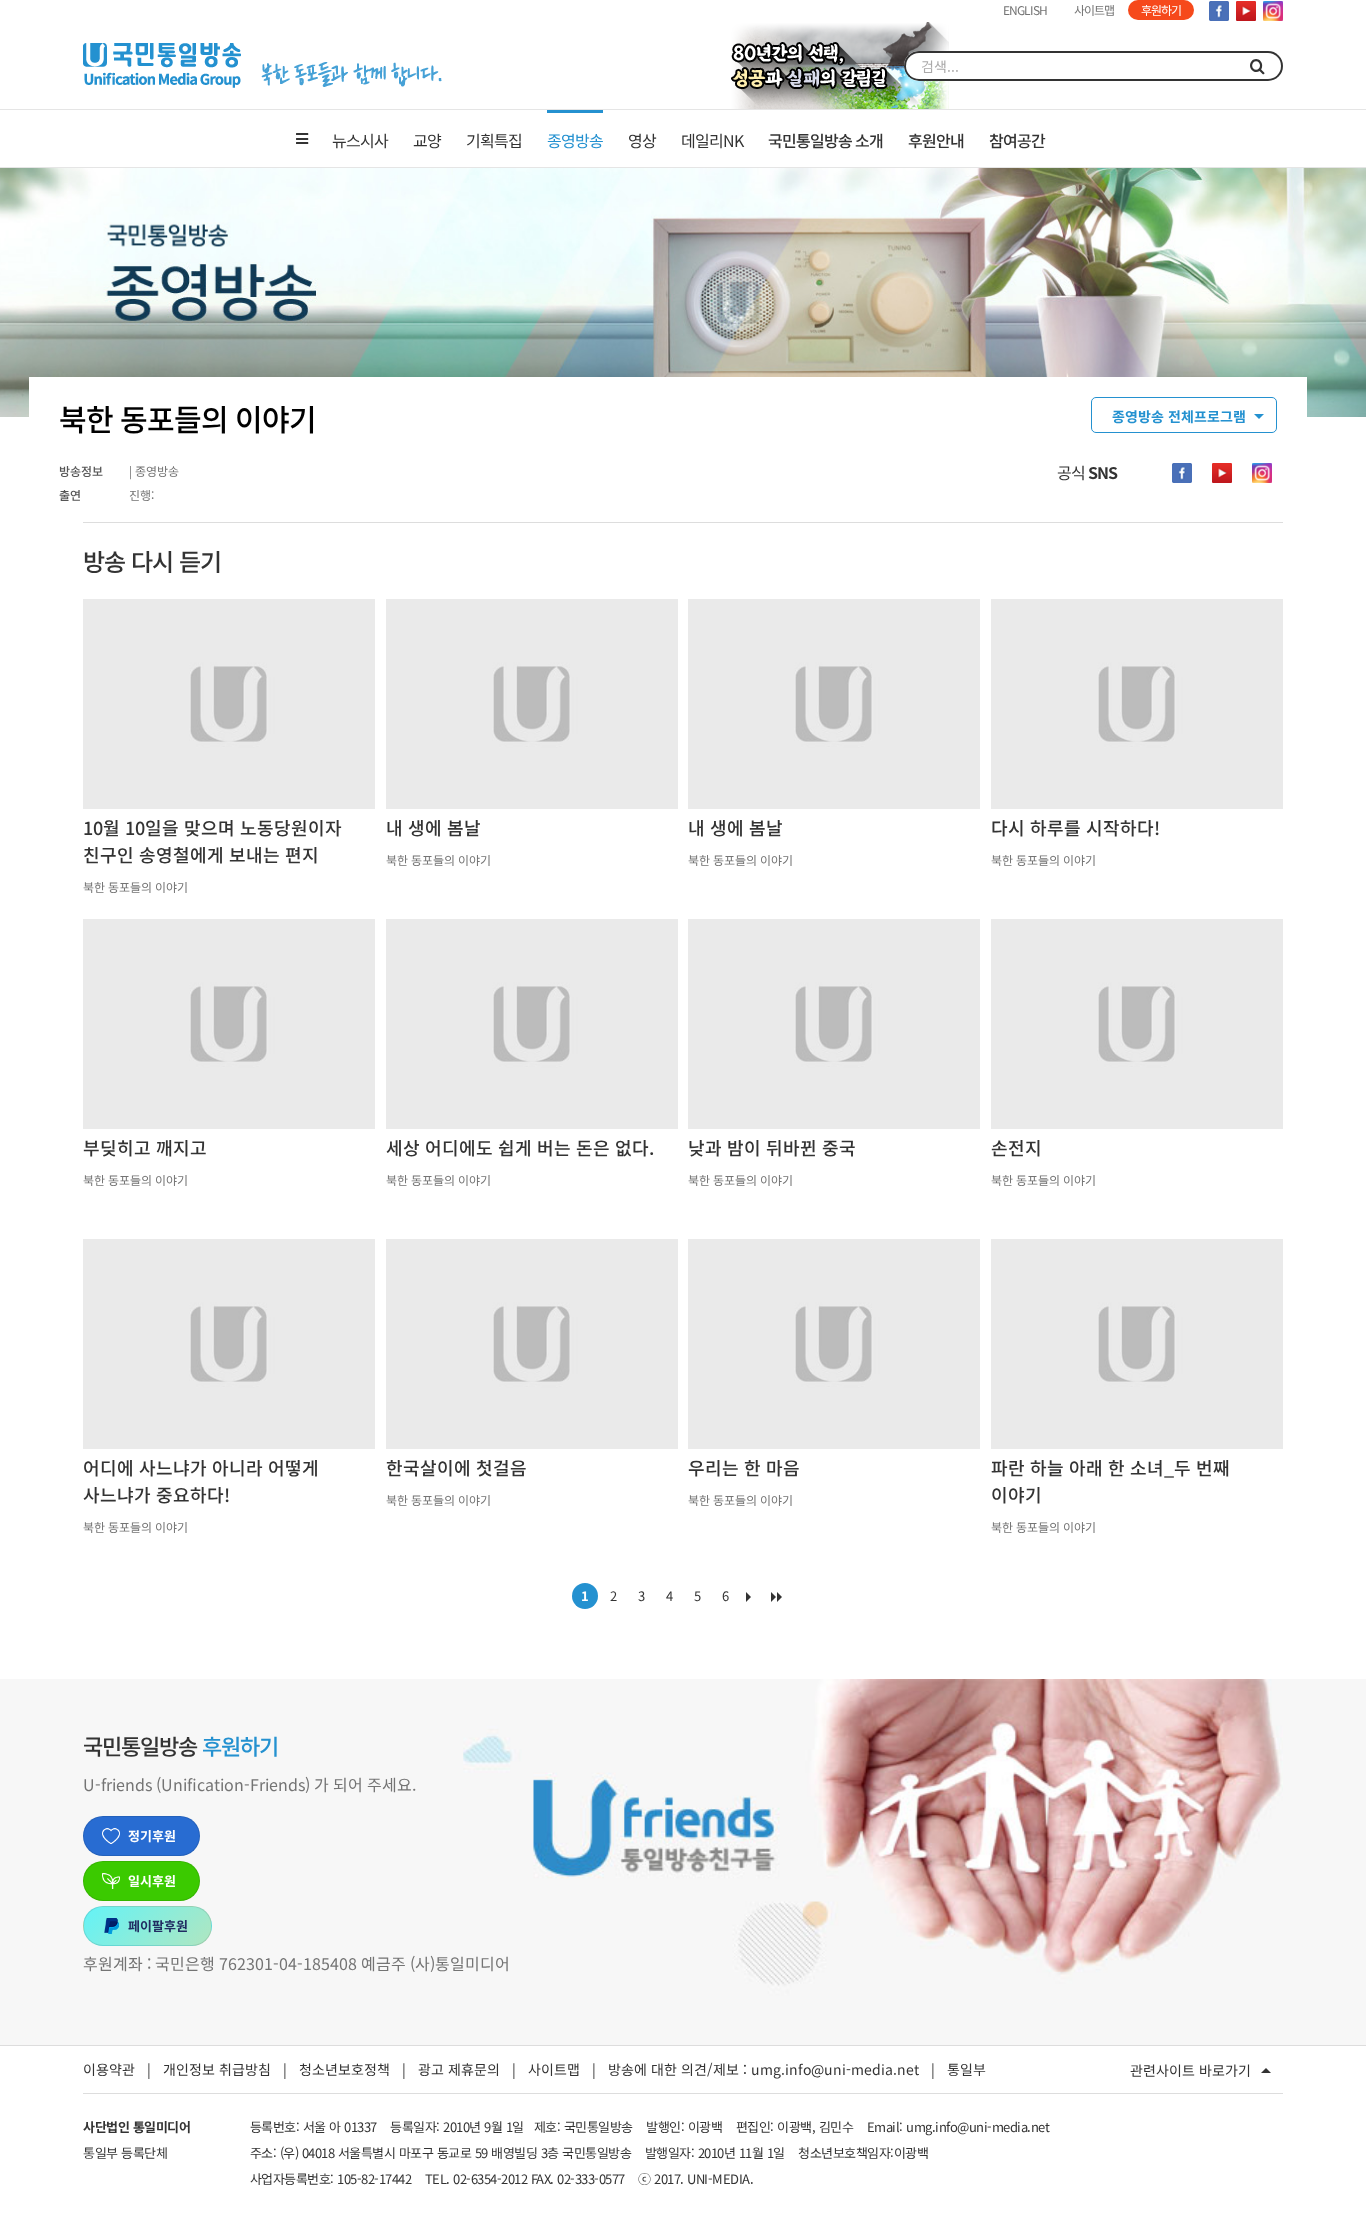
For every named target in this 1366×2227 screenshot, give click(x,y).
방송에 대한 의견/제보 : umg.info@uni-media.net (763, 2069)
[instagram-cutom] (1262, 473)
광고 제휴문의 (459, 2069)
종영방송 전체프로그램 (1179, 416)
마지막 (781, 1601)
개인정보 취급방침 (217, 2069)
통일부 (966, 2069)
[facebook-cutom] (1182, 473)
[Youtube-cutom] (1222, 473)
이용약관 (109, 2069)
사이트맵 (554, 2069)
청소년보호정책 (344, 2069)
